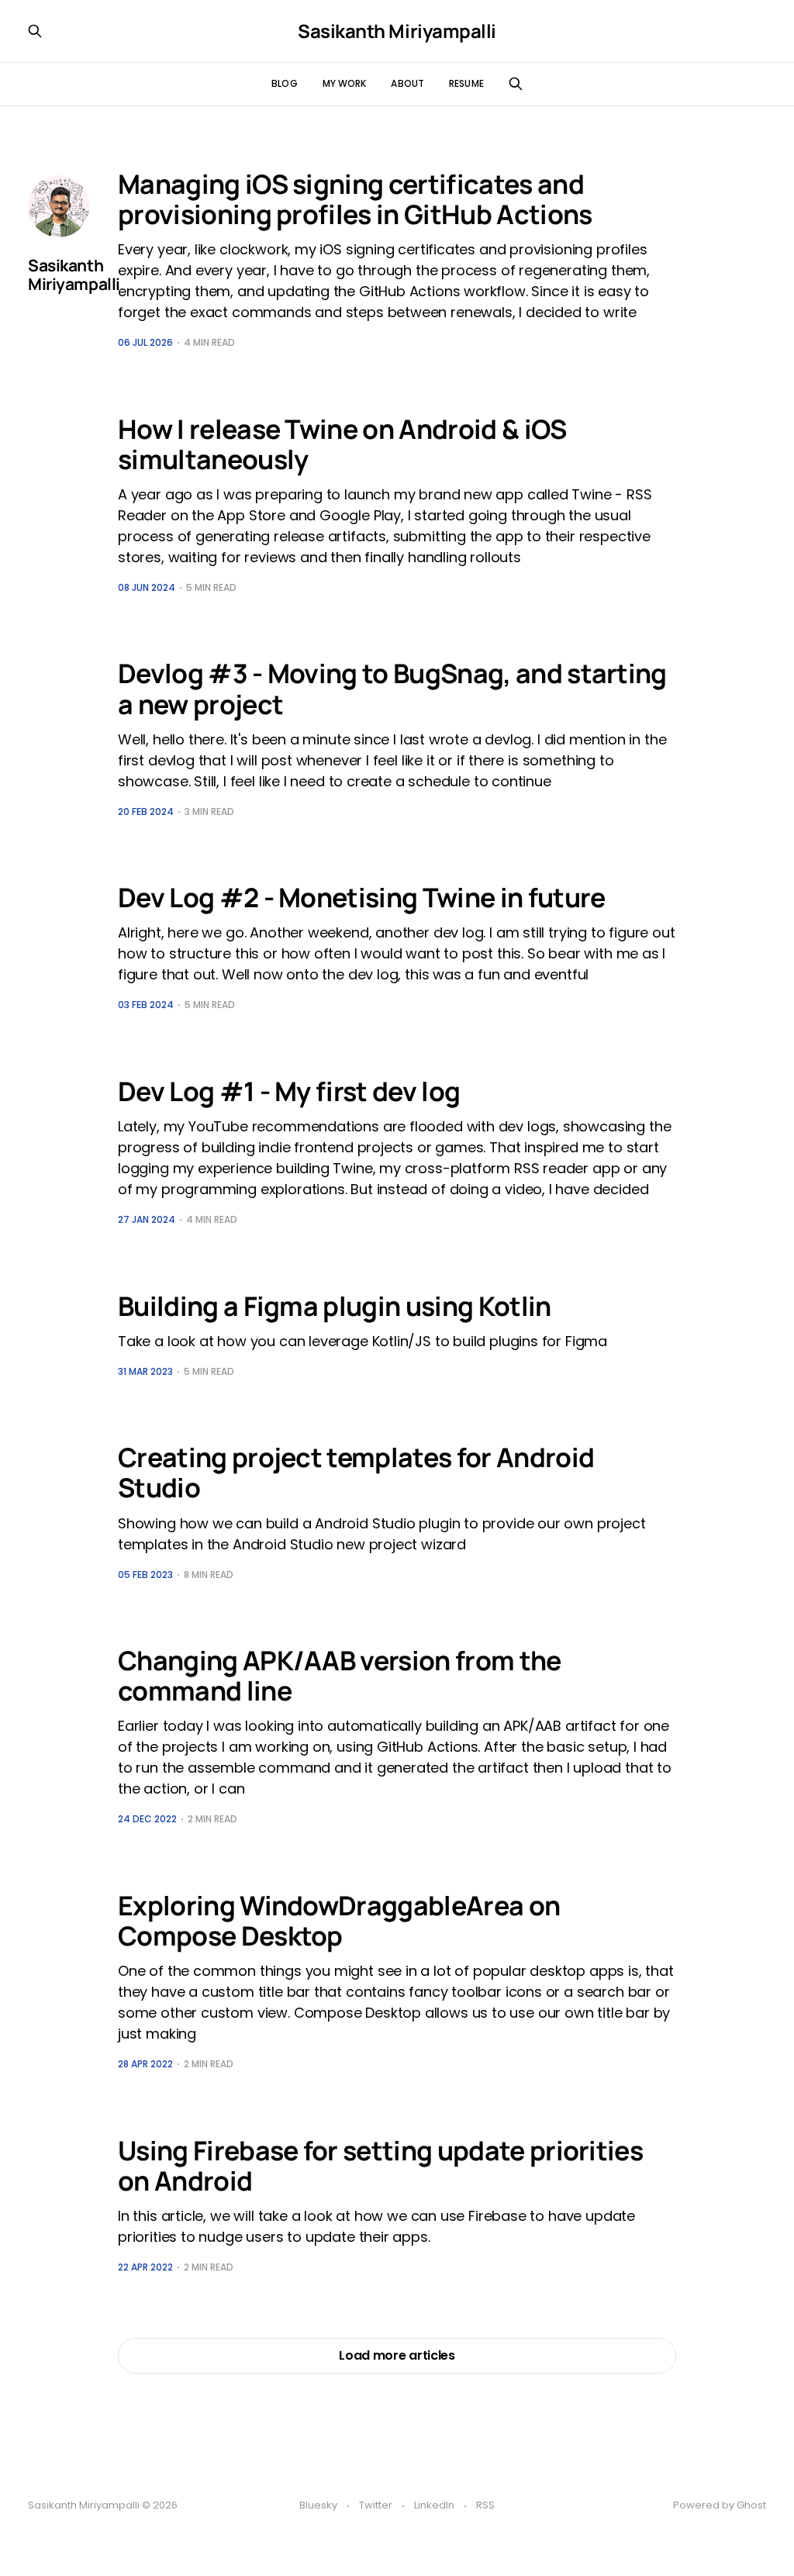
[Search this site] (516, 84)
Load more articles (397, 2355)
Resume (466, 83)
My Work (345, 83)
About (407, 83)
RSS (485, 2505)
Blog (284, 83)
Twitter (376, 2505)
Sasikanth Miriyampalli (397, 31)
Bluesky (318, 2505)
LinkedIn (434, 2505)
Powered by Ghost (720, 2505)
